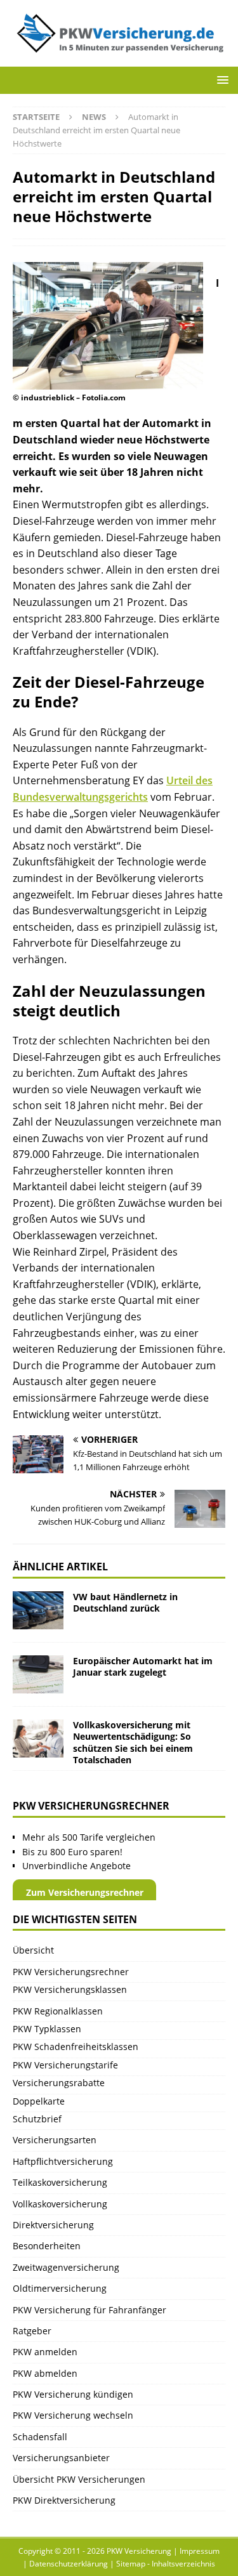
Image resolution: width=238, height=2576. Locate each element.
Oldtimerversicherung (60, 2288)
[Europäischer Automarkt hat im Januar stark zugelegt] (38, 1674)
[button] (221, 80)
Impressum (200, 2551)
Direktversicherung (53, 2225)
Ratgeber (32, 2331)
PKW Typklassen (47, 2029)
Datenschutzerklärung (69, 2564)
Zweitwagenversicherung (66, 2267)
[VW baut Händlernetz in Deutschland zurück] (38, 1610)
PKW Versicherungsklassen (70, 1989)
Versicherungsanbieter (61, 2458)
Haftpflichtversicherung (63, 2161)
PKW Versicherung (139, 2551)
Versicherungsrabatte (59, 2083)
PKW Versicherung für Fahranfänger (89, 2310)
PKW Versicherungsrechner (71, 1972)
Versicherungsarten (55, 2140)
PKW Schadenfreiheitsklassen (76, 2047)
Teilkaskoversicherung (60, 2182)
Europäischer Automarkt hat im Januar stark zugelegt (143, 1666)
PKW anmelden (45, 2352)
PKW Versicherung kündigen (73, 2394)
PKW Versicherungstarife (65, 2065)
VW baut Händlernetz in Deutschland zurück (125, 1602)
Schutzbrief (37, 2119)
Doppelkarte (39, 2101)
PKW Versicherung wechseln (73, 2415)
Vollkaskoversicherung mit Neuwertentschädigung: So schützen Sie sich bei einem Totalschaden (133, 1742)
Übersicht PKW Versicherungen (79, 2479)
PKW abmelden (45, 2373)
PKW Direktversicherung (64, 2500)
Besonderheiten (47, 2246)
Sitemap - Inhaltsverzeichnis (166, 2564)
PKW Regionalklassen (58, 2011)
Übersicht (33, 1950)
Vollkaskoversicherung (60, 2204)
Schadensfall (40, 2437)
